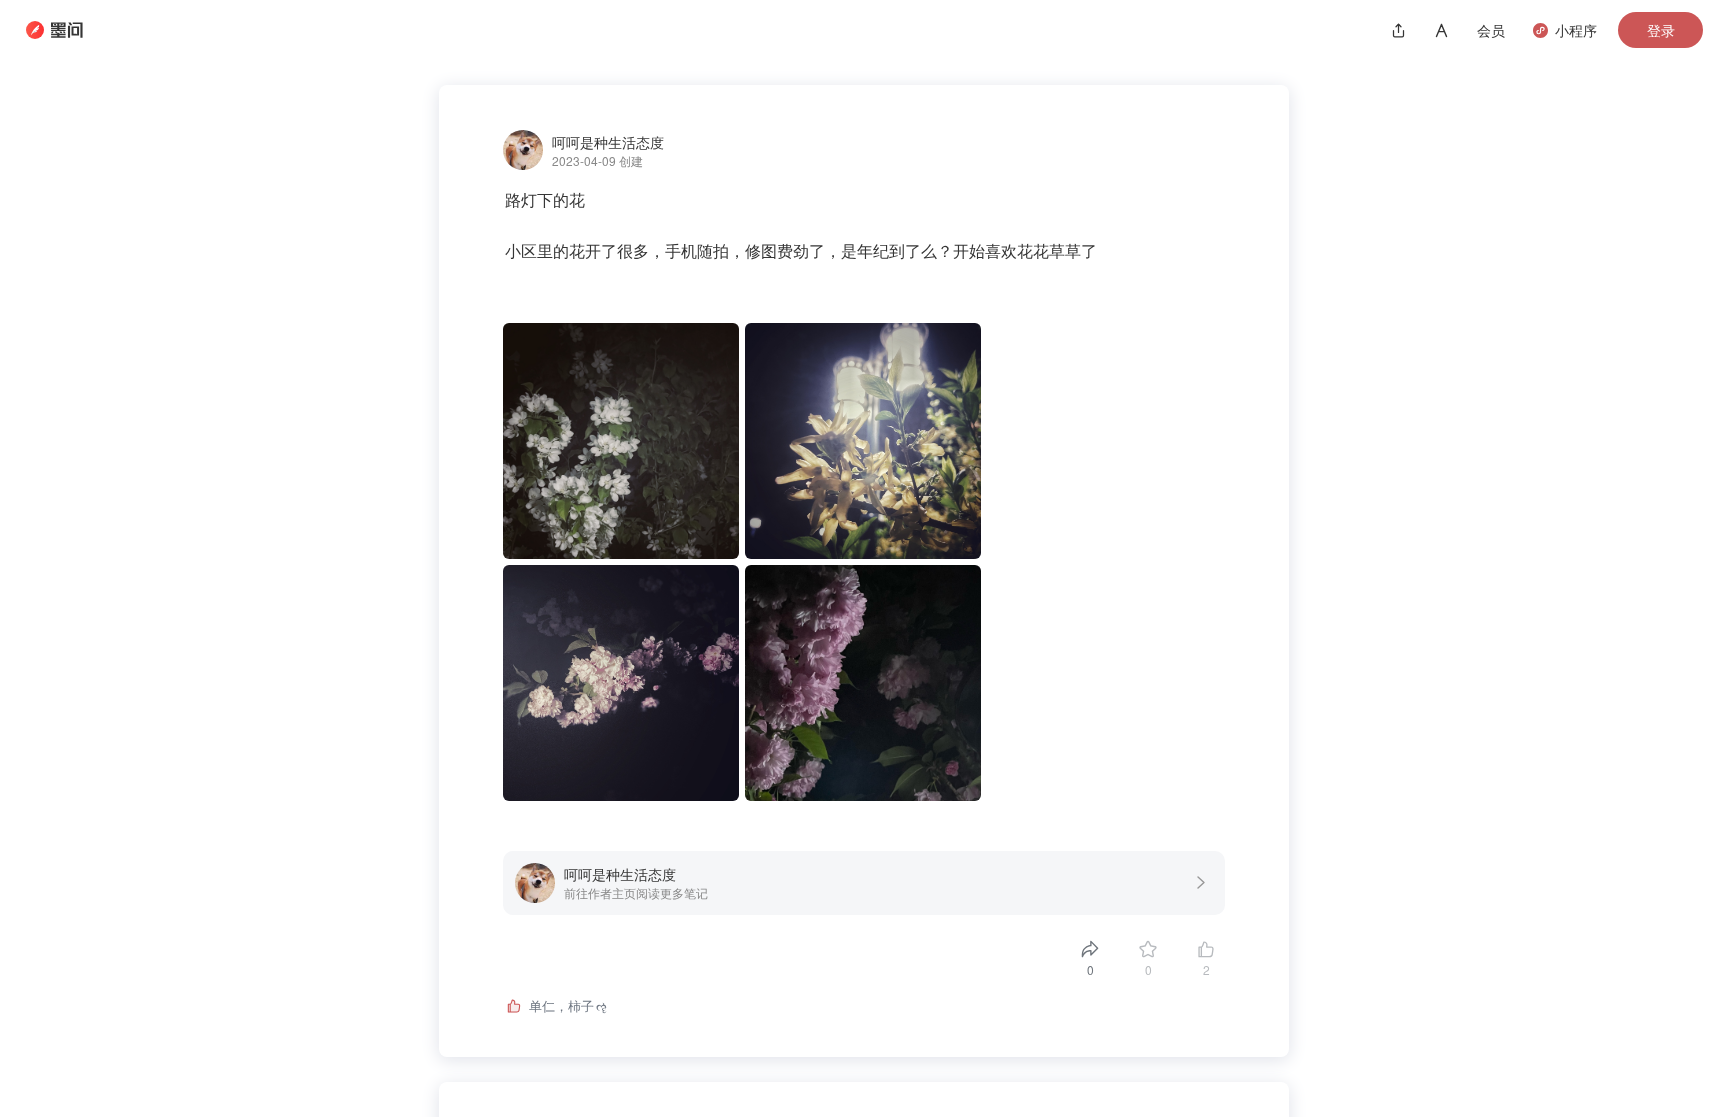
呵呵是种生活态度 (608, 142)
